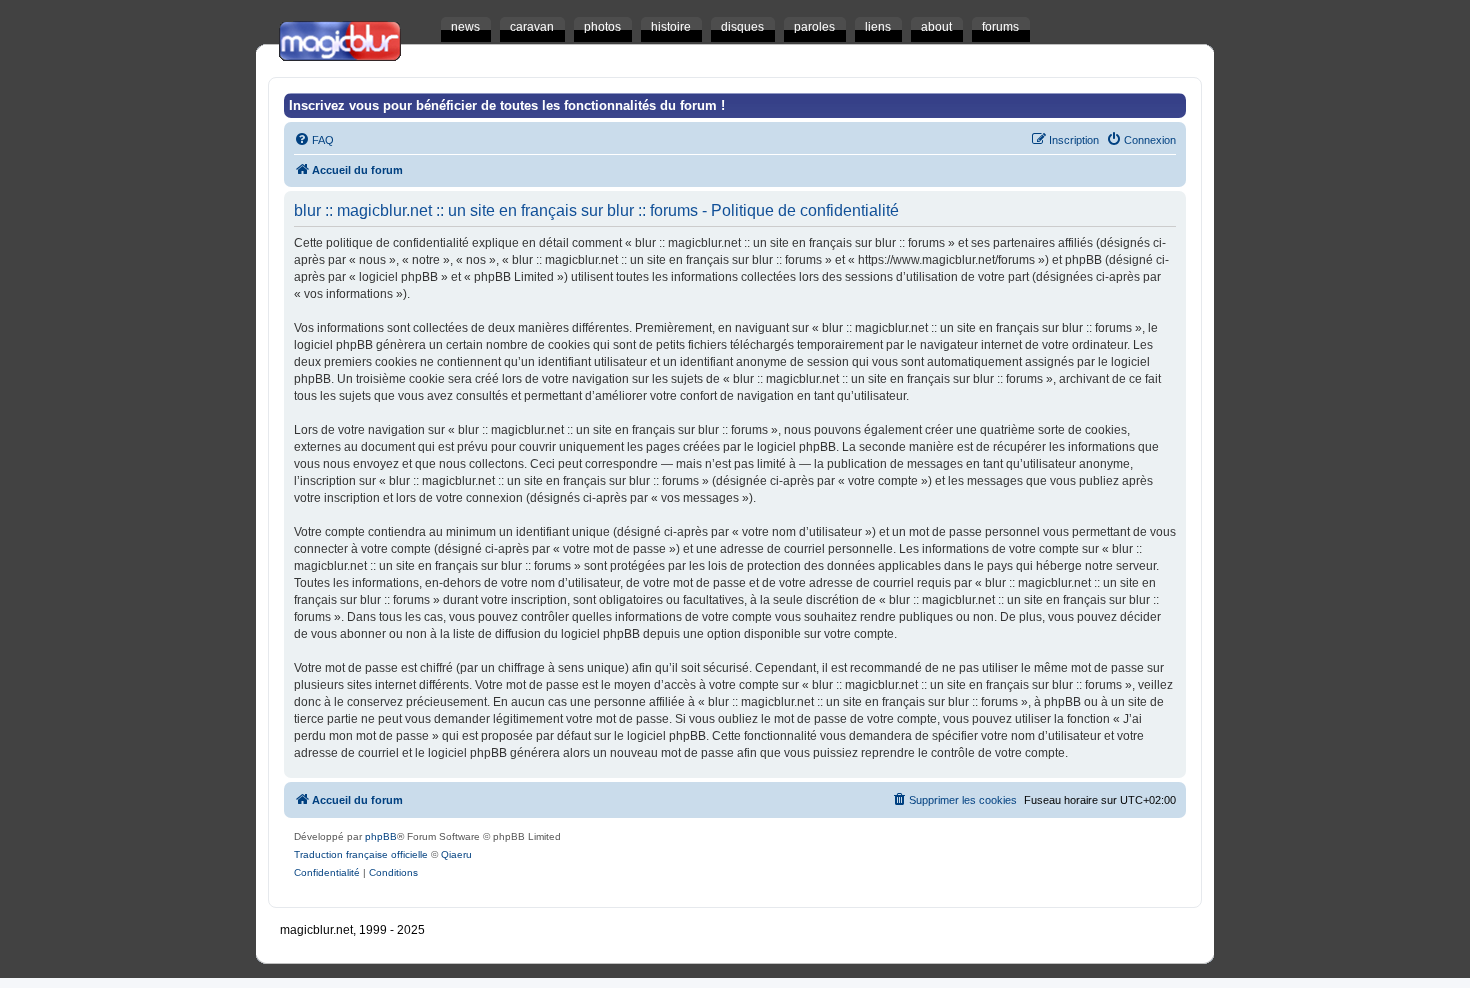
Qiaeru (456, 854)
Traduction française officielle (361, 854)
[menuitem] (314, 140)
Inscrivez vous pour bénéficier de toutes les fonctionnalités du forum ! (507, 105)
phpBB (381, 836)
